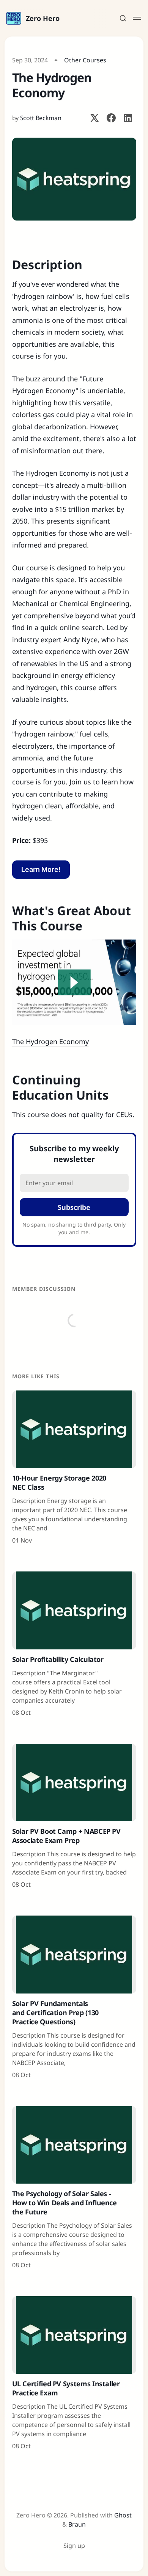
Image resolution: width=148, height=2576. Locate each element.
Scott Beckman (41, 118)
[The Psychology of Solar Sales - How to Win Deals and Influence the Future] (74, 2188)
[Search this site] (123, 18)
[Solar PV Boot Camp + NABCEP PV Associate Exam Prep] (74, 1816)
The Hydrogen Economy (50, 1041)
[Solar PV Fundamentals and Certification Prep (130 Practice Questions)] (74, 1997)
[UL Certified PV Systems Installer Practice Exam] (74, 2373)
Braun (77, 2524)
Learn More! (41, 869)
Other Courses (85, 60)
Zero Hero (43, 18)
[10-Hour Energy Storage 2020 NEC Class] (74, 1468)
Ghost (123, 2515)
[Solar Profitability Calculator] (74, 1644)
